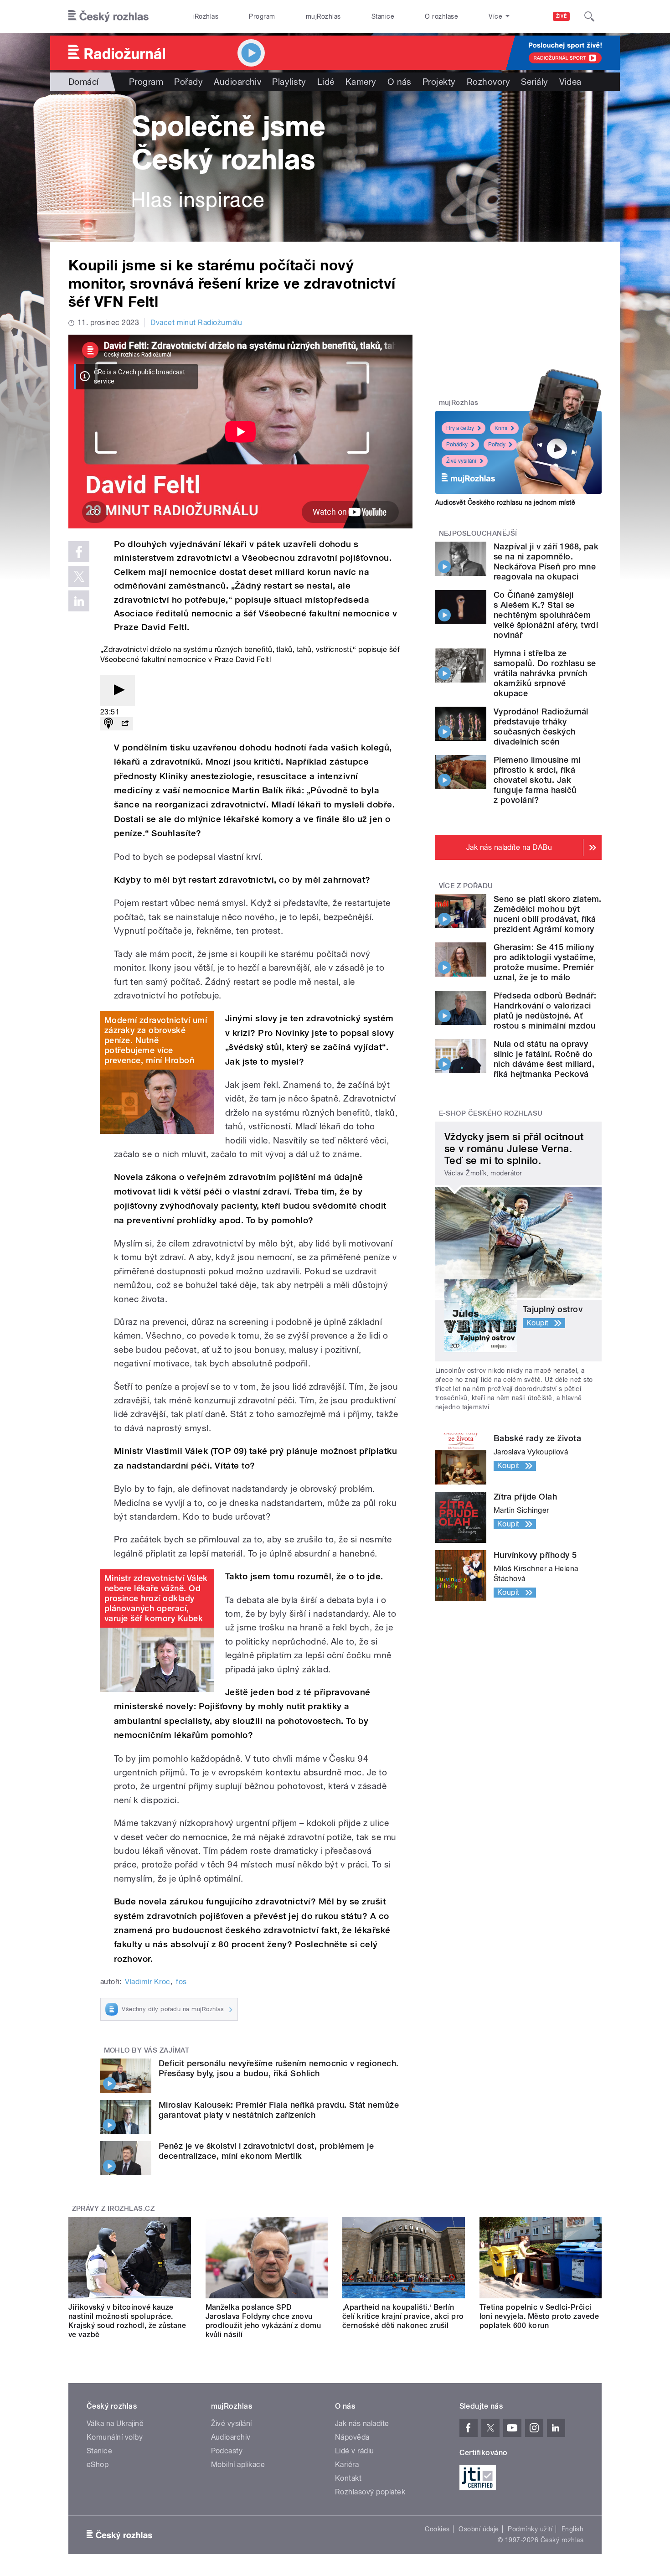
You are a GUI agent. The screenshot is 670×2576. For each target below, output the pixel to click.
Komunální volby (115, 2437)
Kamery (361, 82)
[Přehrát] (118, 691)
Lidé (326, 82)
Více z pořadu (466, 886)
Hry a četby (460, 428)
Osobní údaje (479, 2529)
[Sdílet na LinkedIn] (79, 601)
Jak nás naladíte (362, 2423)
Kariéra (347, 2465)
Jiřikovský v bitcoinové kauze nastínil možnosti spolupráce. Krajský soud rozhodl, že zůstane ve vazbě (127, 2321)
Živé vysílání (461, 461)
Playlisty (289, 82)
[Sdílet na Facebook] (79, 552)
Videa (570, 82)
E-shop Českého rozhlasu (491, 1113)
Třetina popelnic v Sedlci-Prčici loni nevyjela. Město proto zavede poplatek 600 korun (539, 2316)
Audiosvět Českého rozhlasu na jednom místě (505, 502)
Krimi (501, 428)
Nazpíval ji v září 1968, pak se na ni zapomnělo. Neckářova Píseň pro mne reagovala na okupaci (546, 561)
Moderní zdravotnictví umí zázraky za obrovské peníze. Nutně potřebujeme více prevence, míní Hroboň (156, 1040)
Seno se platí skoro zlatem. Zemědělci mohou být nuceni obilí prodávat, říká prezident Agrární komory (548, 914)
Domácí (84, 82)
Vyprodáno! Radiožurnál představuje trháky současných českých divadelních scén (541, 727)
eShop (98, 2465)
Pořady (188, 82)
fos (181, 1982)
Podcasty (227, 2451)
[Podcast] (108, 724)
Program (262, 16)
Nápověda (352, 2437)
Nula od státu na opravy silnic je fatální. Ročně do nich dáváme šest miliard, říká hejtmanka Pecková (544, 1059)
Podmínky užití (530, 2529)
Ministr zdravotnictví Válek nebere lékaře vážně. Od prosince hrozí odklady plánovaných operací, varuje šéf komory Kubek (156, 1598)
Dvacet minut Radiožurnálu (196, 323)
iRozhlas (206, 16)
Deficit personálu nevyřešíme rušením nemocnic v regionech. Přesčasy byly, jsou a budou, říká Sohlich (279, 2068)
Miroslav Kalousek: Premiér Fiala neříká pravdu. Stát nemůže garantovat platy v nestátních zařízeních (279, 2110)
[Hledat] (589, 16)
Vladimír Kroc (147, 1982)
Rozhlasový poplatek (370, 2492)
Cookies (437, 2529)
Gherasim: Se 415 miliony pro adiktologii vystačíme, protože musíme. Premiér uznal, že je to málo (545, 962)
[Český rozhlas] (108, 16)
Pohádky (457, 445)
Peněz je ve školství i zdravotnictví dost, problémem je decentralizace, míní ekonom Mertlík (266, 2151)
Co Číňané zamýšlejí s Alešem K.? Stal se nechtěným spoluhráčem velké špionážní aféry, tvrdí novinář (546, 615)
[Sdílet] (125, 724)
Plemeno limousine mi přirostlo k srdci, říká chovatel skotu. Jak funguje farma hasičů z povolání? (537, 780)
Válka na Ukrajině (115, 2423)
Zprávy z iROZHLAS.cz (113, 2209)
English (572, 2529)
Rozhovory (488, 82)
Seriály (534, 82)
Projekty (439, 82)
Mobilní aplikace (238, 2465)
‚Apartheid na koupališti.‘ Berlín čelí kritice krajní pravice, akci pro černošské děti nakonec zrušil (403, 2316)
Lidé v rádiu (355, 2451)
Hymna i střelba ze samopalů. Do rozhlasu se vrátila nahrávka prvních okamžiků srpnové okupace (545, 673)
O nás (399, 82)
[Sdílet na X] (79, 576)
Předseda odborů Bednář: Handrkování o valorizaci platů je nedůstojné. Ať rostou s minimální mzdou (545, 1011)
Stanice (383, 16)
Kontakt (348, 2478)
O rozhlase (441, 16)
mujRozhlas (323, 16)
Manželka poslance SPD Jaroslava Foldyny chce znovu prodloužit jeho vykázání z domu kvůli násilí (263, 2321)
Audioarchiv (237, 82)
